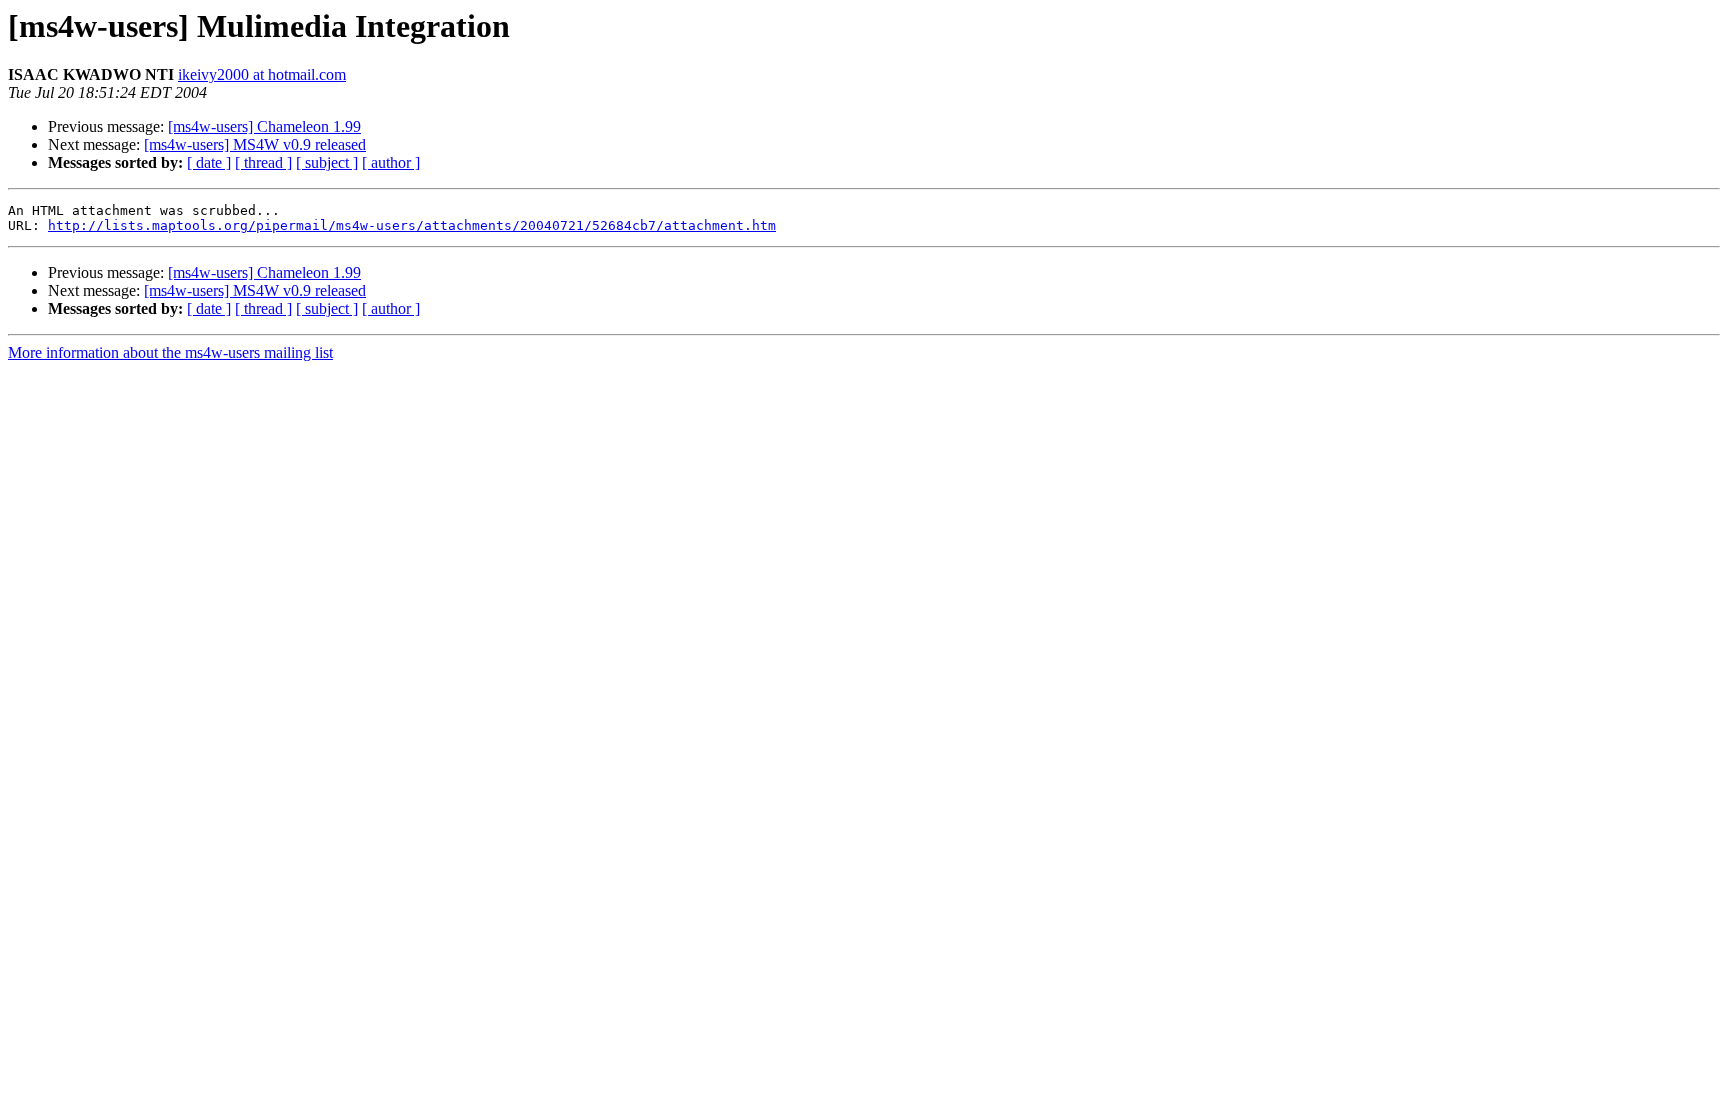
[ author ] (391, 162)
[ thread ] (263, 162)
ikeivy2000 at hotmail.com (262, 74)
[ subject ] (327, 162)
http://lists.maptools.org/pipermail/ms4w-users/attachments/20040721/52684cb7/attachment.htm (412, 225)
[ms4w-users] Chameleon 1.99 (264, 126)
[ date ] (209, 162)
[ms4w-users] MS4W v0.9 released (255, 144)
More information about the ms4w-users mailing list (170, 352)
